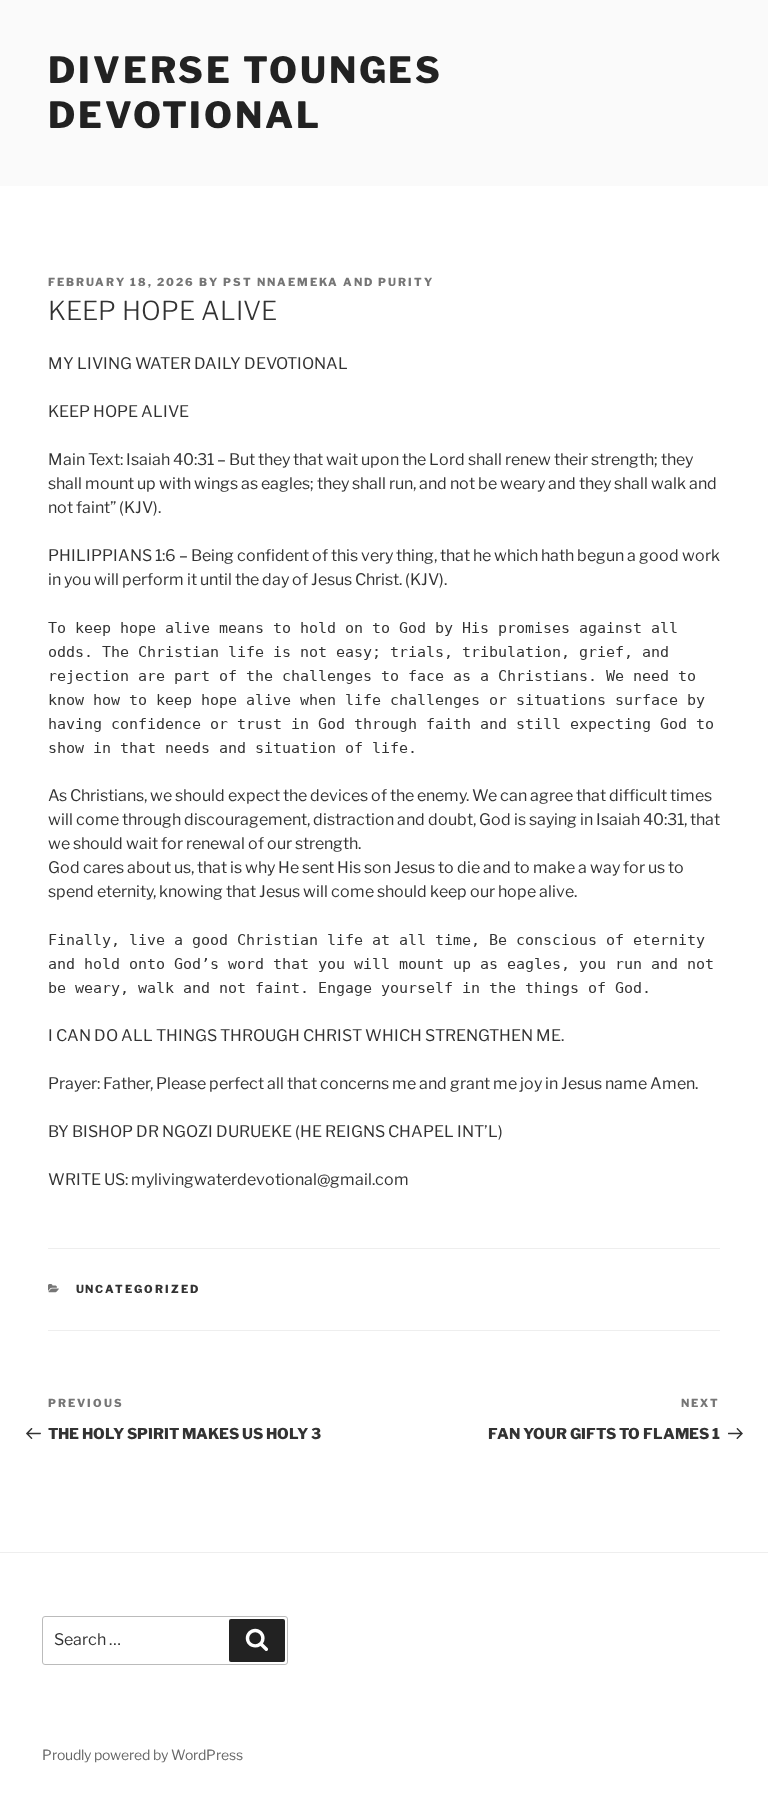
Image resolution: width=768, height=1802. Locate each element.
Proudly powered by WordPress (142, 1754)
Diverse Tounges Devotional (245, 92)
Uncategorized (138, 1289)
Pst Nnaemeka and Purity (328, 282)
